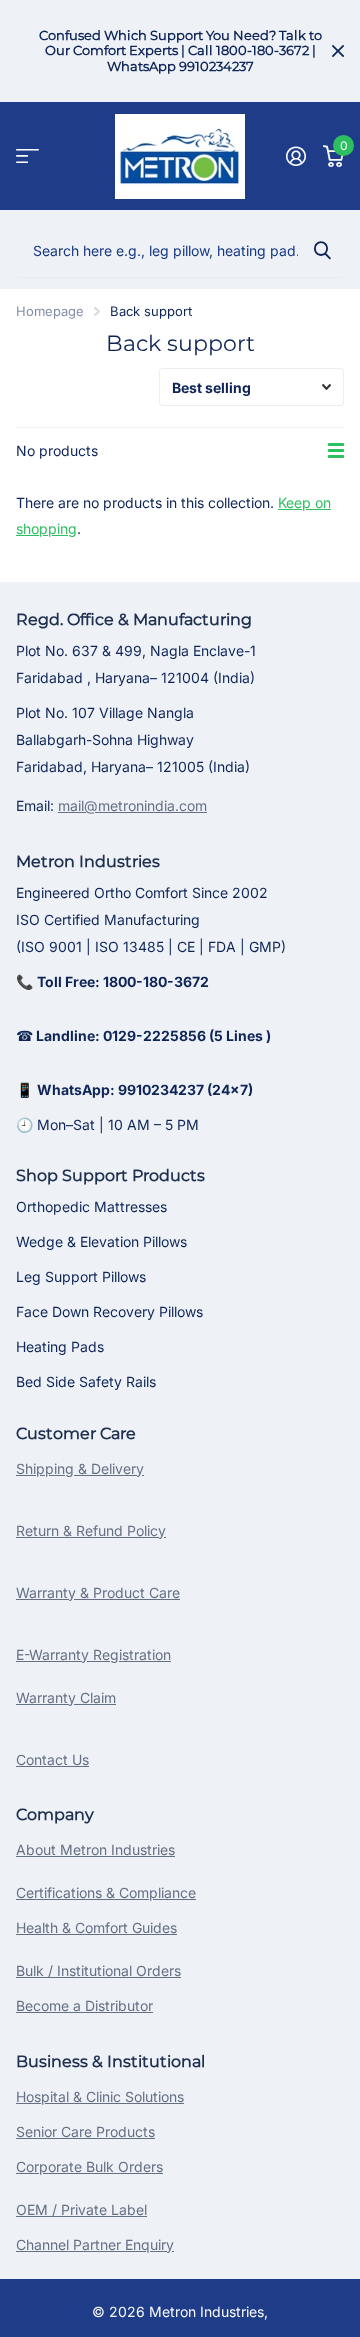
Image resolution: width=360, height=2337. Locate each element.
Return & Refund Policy (91, 1530)
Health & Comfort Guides (96, 1927)
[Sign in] (295, 156)
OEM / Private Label (81, 2209)
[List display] (336, 451)
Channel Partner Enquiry (95, 2244)
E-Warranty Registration (93, 1654)
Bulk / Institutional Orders (98, 1970)
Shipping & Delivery (80, 1468)
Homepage (50, 311)
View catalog (27, 156)
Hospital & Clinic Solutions (100, 2096)
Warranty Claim (66, 1697)
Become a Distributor (84, 2005)
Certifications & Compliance (106, 1892)
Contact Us (52, 1759)
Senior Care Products (85, 2131)
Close (338, 51)
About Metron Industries (95, 1849)
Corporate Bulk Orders (89, 2166)
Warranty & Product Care (98, 1592)
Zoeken (322, 250)
